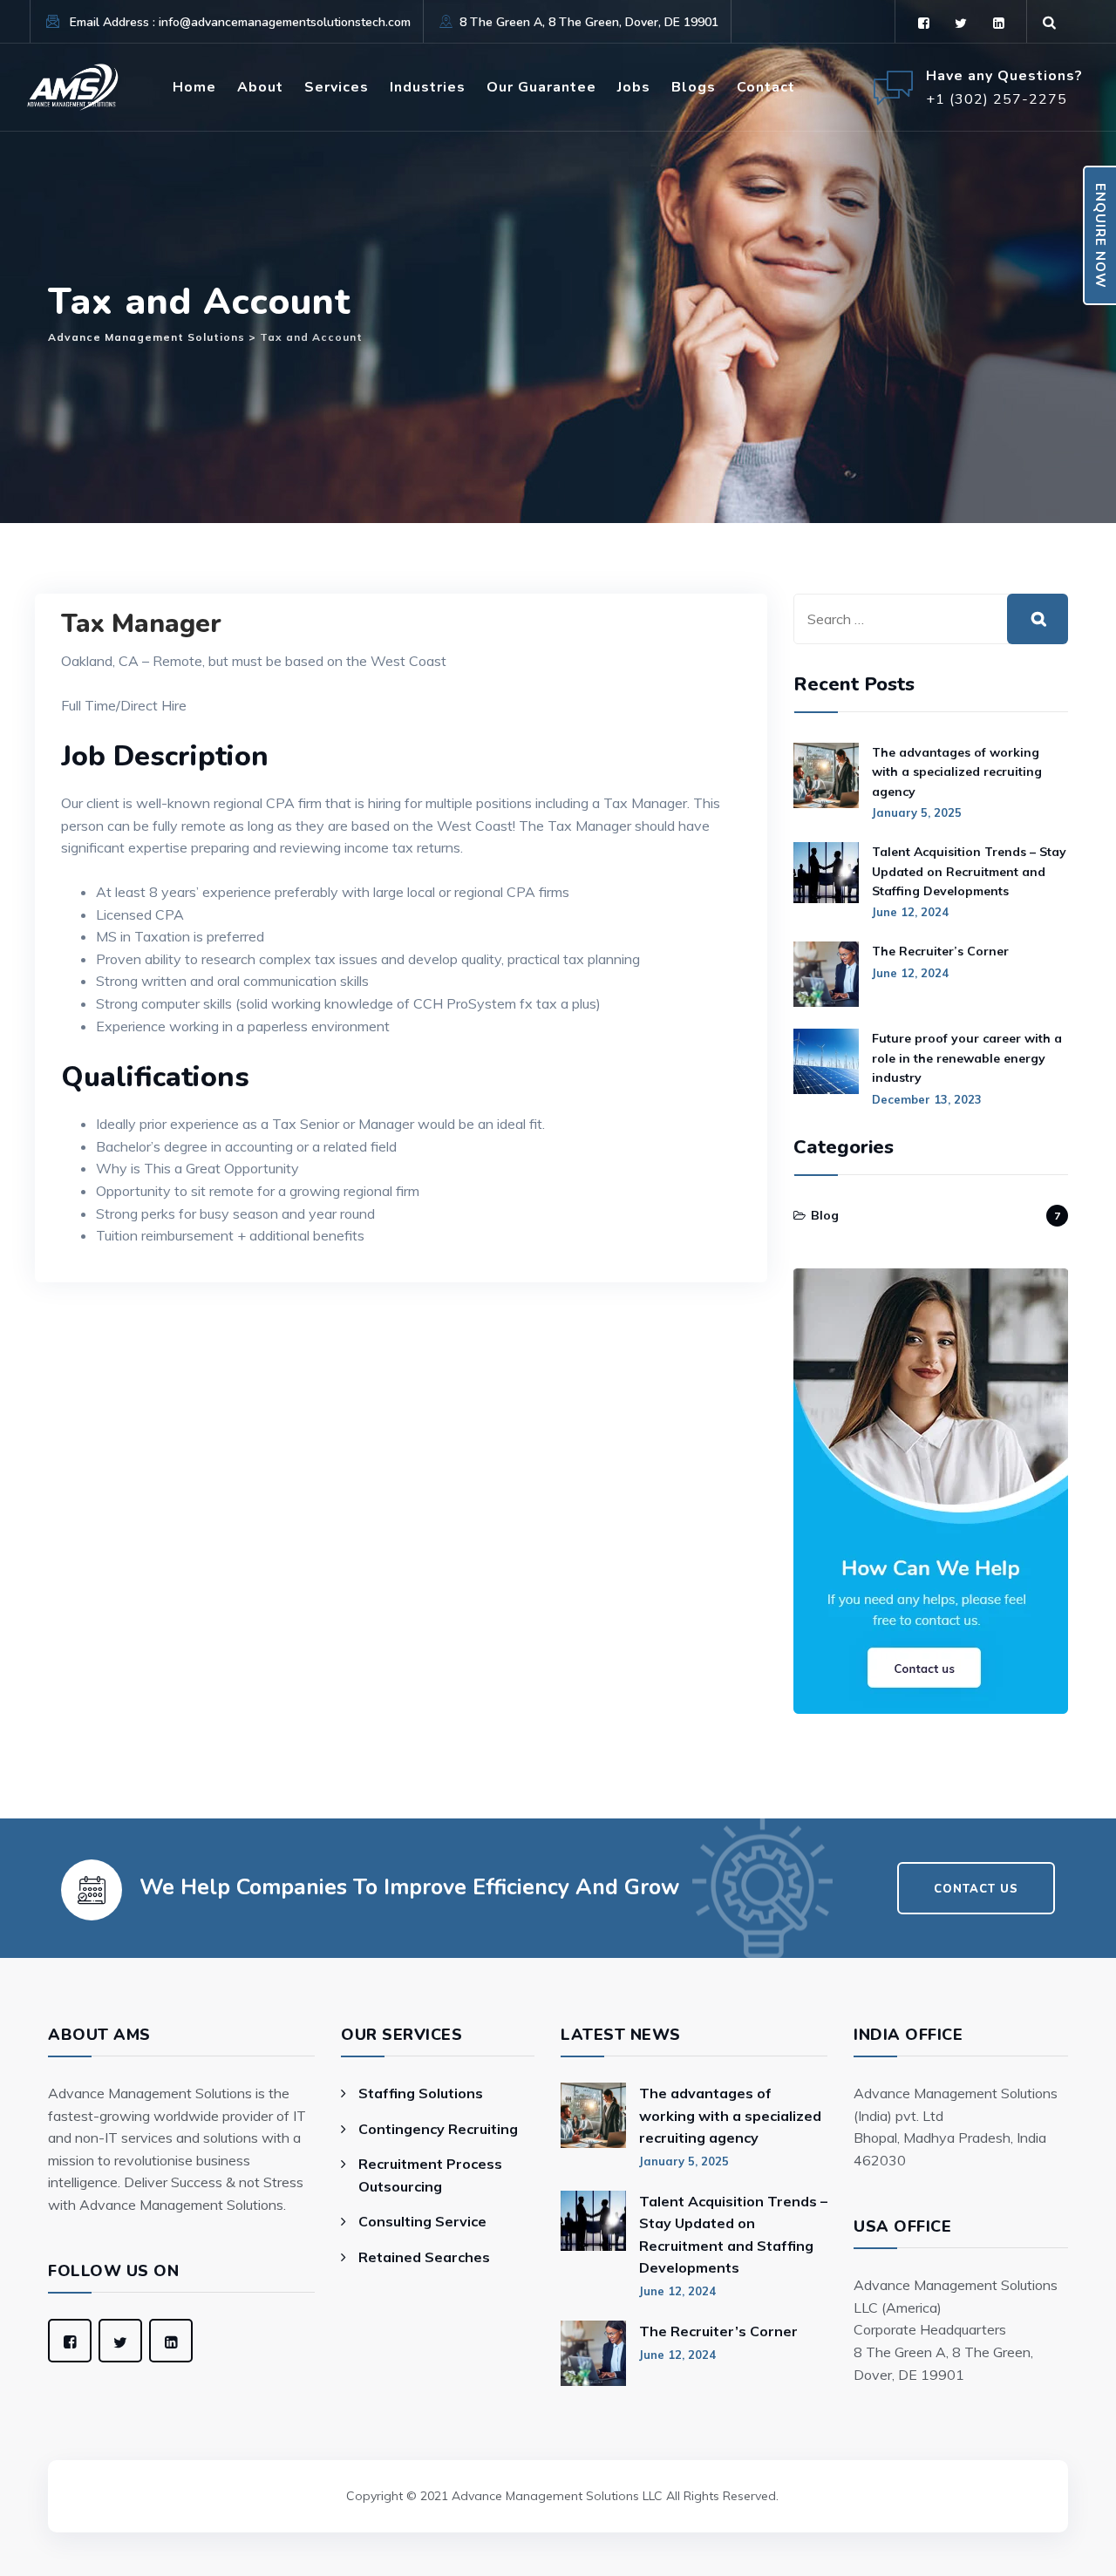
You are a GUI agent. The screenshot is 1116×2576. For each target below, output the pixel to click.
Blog (825, 1215)
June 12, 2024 (910, 912)
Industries (428, 87)
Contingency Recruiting (438, 2129)
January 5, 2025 (917, 812)
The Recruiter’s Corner (940, 951)
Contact (766, 87)
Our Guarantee (541, 87)
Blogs (694, 87)
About (260, 87)
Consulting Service (422, 2221)
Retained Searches (424, 2257)
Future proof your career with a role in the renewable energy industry (967, 1058)
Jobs (634, 87)
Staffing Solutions (421, 2093)
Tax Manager (141, 624)
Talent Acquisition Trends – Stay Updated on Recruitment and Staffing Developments (969, 871)
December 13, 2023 (927, 1099)
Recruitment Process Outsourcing (430, 2175)
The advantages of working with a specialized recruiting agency (957, 772)
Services (337, 87)
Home (194, 87)
